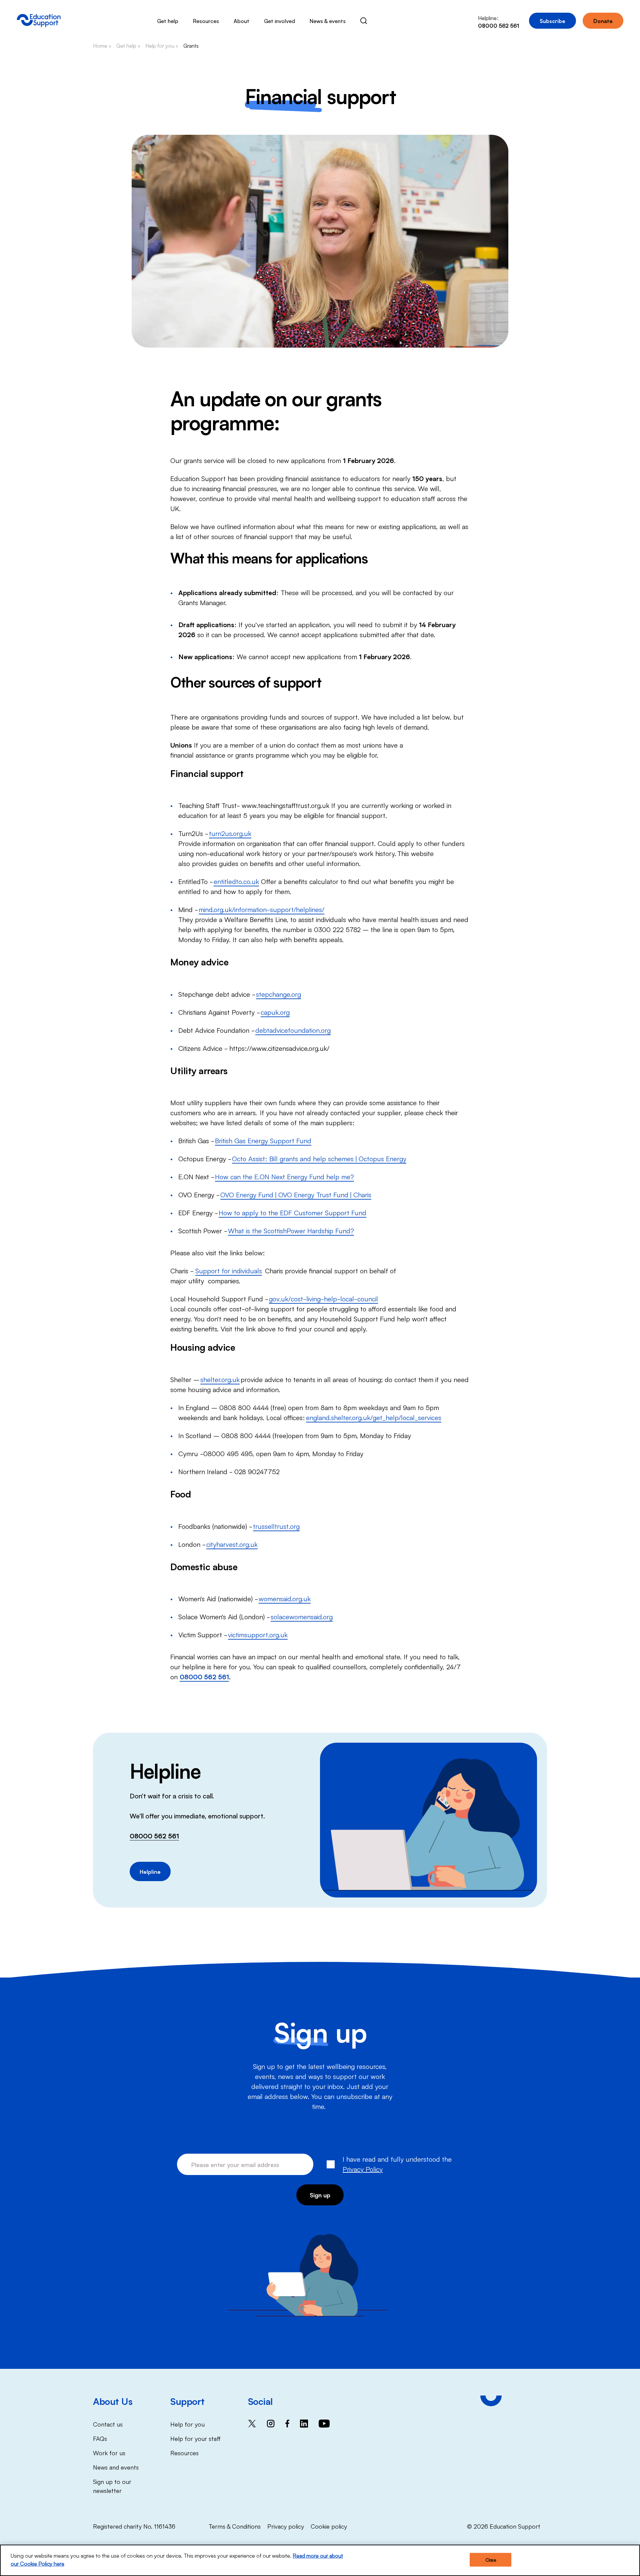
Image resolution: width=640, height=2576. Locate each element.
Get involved (279, 21)
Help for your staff (195, 2438)
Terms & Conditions (235, 2526)
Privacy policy (286, 2526)
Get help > (128, 45)
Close (491, 2560)
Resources (206, 21)
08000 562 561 (154, 1835)
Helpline (150, 1871)
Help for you (187, 2424)
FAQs (100, 2438)
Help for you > (162, 45)
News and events (116, 2467)
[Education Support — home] (39, 21)
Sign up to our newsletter (112, 2486)
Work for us (109, 2453)
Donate (603, 21)
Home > (102, 45)
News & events (328, 21)
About (241, 21)
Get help (168, 21)
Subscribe (552, 21)
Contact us (108, 2424)
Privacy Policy (363, 2169)
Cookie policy (329, 2526)
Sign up (320, 2195)
